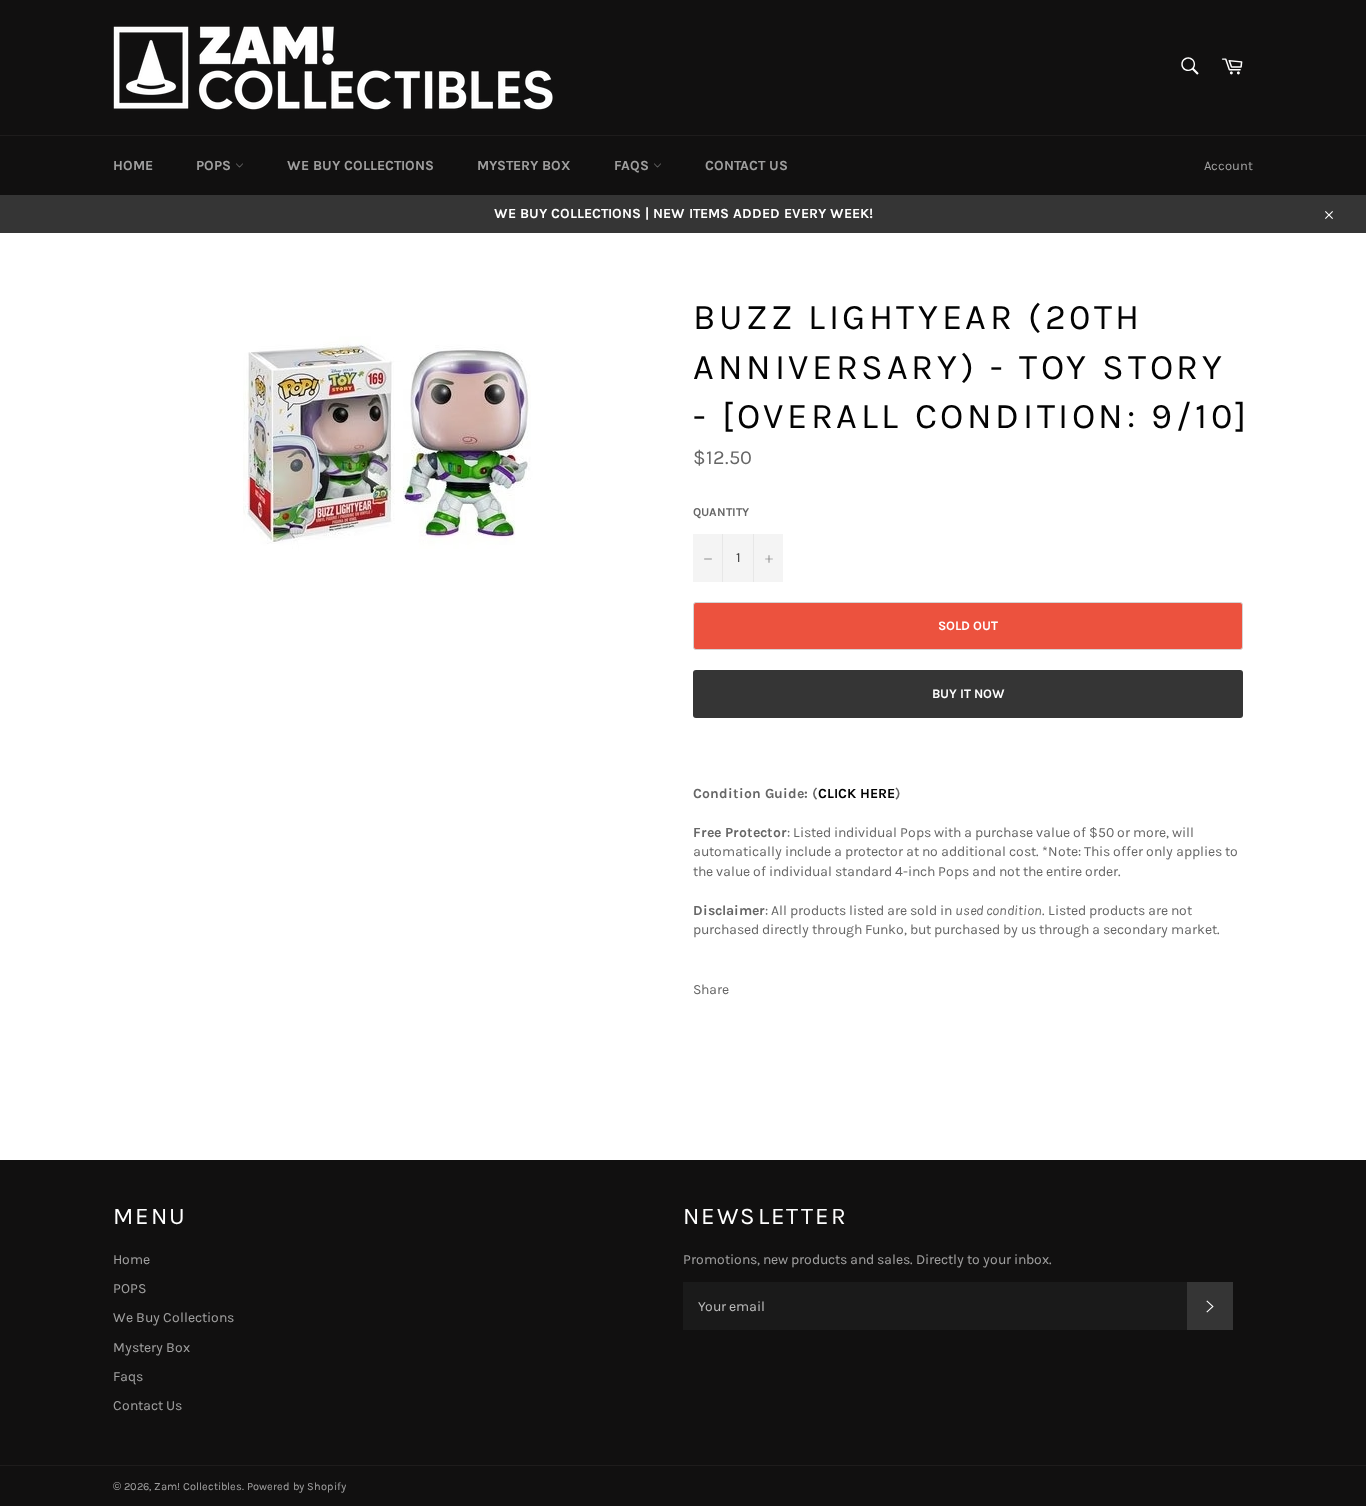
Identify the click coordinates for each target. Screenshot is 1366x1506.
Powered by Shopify (296, 1486)
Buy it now (968, 693)
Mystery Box (524, 165)
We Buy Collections (360, 165)
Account (1228, 165)
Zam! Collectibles (198, 1486)
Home (133, 165)
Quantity (721, 512)
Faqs (633, 165)
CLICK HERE (856, 793)
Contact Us (746, 165)
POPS (215, 165)
